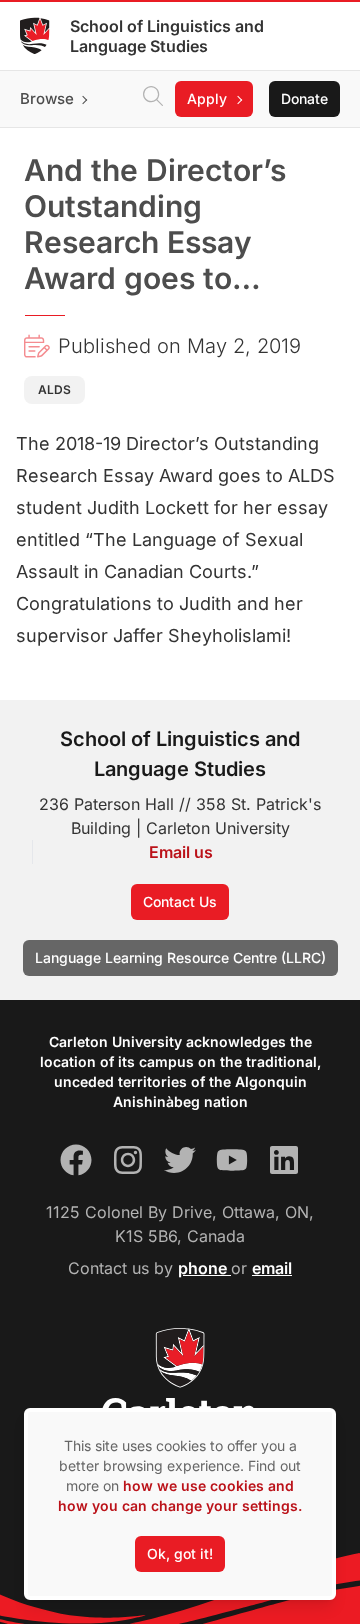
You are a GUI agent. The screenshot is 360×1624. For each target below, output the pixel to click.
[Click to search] (153, 99)
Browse (47, 98)
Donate (304, 98)
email (272, 1268)
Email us (181, 852)
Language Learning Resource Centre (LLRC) (180, 957)
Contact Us (180, 901)
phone (204, 1268)
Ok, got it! (180, 1553)
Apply (207, 98)
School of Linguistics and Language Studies (167, 36)
